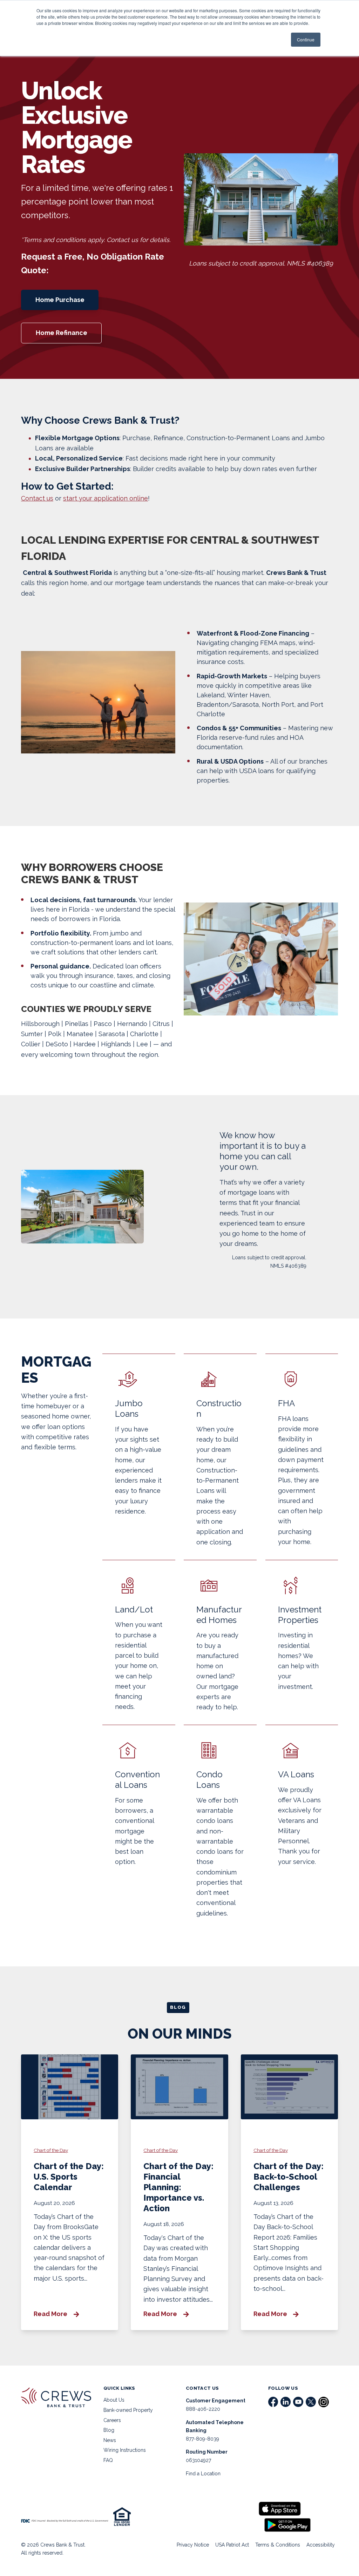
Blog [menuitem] (109, 2430)
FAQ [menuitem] (108, 2460)
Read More (51, 2314)
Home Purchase (60, 300)
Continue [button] (306, 39)
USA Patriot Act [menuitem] (232, 2545)
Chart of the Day (51, 2150)
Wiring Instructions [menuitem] (125, 2450)
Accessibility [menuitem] (321, 2545)
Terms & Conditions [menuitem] (278, 2545)
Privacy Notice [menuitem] (193, 2545)
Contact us (37, 498)
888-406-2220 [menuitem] (203, 2409)
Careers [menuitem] (112, 2420)
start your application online (106, 498)
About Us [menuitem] (114, 2400)
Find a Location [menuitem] (203, 2474)
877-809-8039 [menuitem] (202, 2439)
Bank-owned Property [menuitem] (128, 2410)
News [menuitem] (110, 2440)
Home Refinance (62, 333)
